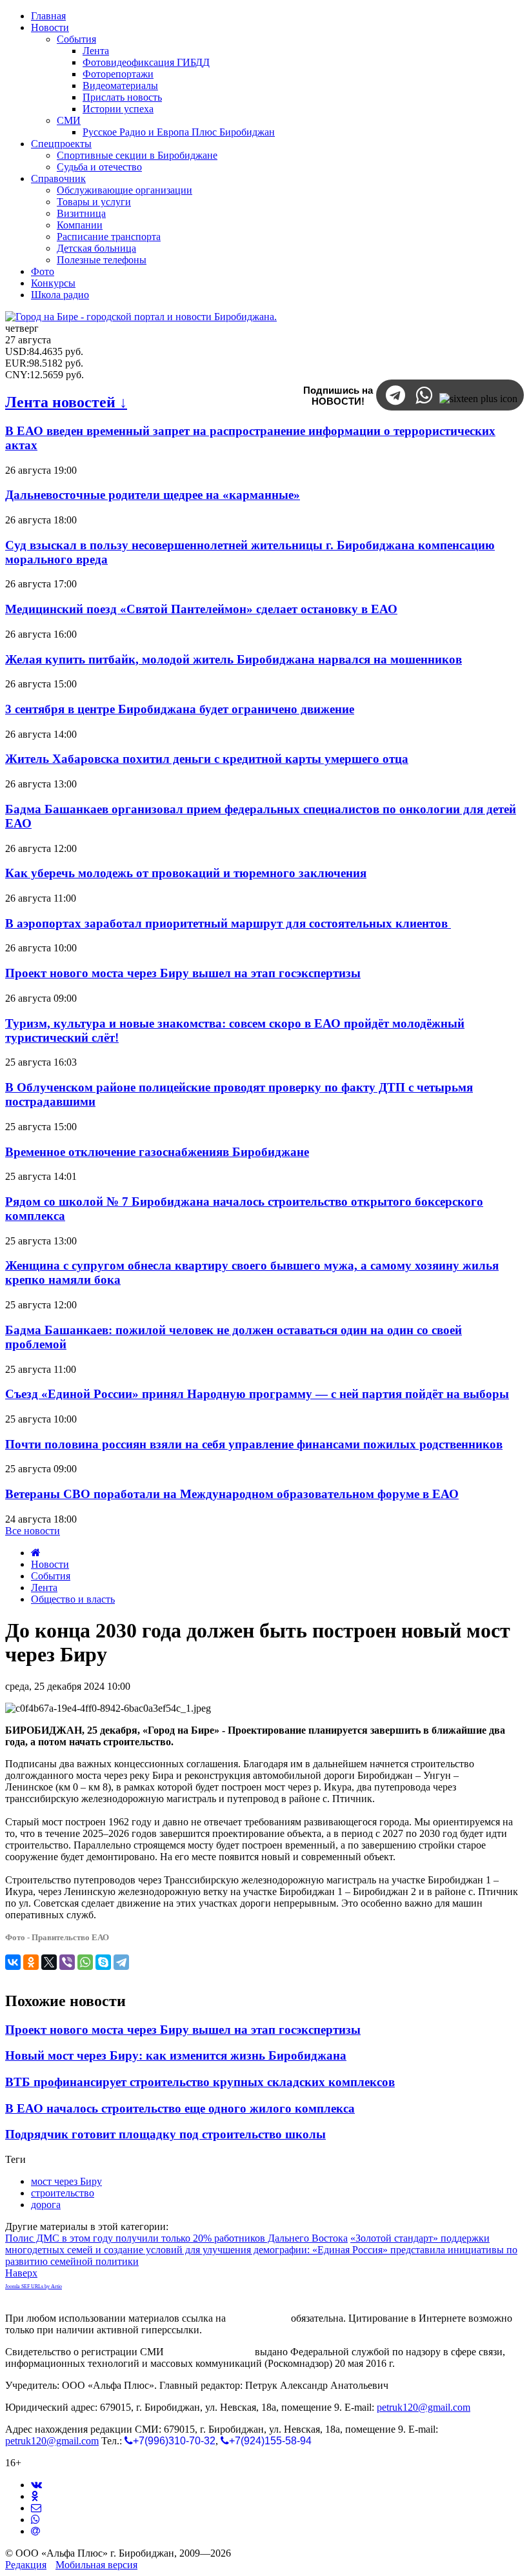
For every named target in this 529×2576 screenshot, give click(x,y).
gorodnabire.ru (258, 2318)
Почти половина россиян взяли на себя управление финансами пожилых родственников (254, 1444)
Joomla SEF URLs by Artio (34, 2287)
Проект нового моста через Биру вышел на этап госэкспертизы (183, 973)
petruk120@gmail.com (424, 2407)
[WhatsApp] (85, 1962)
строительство (63, 2193)
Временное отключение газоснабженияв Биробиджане (157, 1152)
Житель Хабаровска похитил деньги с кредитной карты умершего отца (207, 759)
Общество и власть (73, 1599)
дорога (46, 2205)
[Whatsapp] (35, 2520)
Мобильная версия (96, 2565)
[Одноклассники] (31, 1962)
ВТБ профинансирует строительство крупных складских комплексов (200, 2082)
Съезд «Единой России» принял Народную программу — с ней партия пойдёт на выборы (257, 1394)
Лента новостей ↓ (66, 402)
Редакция (26, 2565)
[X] (49, 1962)
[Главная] (36, 1553)
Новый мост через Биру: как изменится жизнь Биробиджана (176, 2055)
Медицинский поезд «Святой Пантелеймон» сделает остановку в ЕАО (201, 609)
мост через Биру (66, 2181)
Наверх (21, 2273)
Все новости (33, 1531)
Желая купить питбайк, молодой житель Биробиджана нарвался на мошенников (234, 659)
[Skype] (103, 1962)
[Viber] (67, 1962)
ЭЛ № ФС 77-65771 (209, 2352)
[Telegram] (121, 1962)
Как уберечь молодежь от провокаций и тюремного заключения (186, 873)
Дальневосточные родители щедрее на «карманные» (153, 495)
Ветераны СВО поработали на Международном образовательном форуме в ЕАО (232, 1494)
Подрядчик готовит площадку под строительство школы (165, 2134)
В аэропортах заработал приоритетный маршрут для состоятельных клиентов (228, 923)
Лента (44, 1587)
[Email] (35, 2531)
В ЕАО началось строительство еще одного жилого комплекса (180, 2108)
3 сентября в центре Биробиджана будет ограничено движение (180, 709)
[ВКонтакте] (13, 1962)
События (51, 1576)
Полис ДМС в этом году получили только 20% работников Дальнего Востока (176, 2238)
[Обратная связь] (36, 2508)
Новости (50, 1564)
